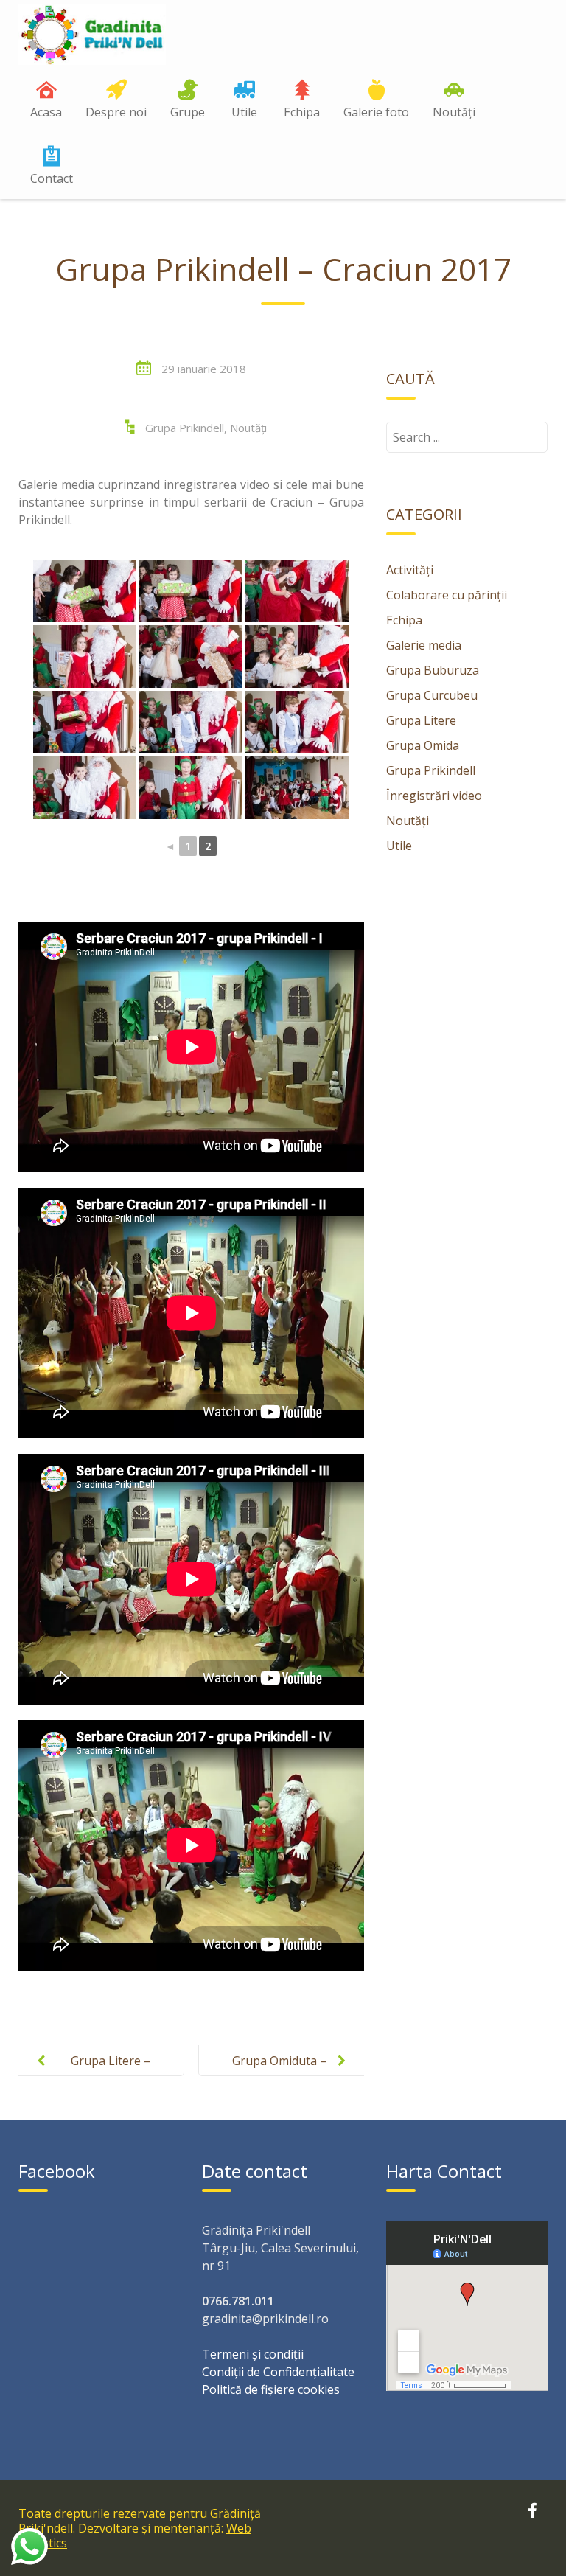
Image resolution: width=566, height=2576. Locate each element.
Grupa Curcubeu (432, 695)
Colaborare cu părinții (447, 595)
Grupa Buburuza (433, 670)
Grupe (188, 112)
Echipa (302, 112)
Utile (244, 112)
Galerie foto (376, 112)
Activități (410, 570)
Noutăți (454, 112)
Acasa (46, 112)
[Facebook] (532, 2513)
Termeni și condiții (253, 2354)
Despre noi (116, 112)
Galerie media (424, 645)
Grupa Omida (423, 745)
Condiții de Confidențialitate (278, 2372)
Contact (52, 178)
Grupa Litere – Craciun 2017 (111, 2072)
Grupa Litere (421, 720)
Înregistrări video (434, 796)
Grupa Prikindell (185, 428)
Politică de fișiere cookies (271, 2389)
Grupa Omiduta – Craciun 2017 (279, 2072)
